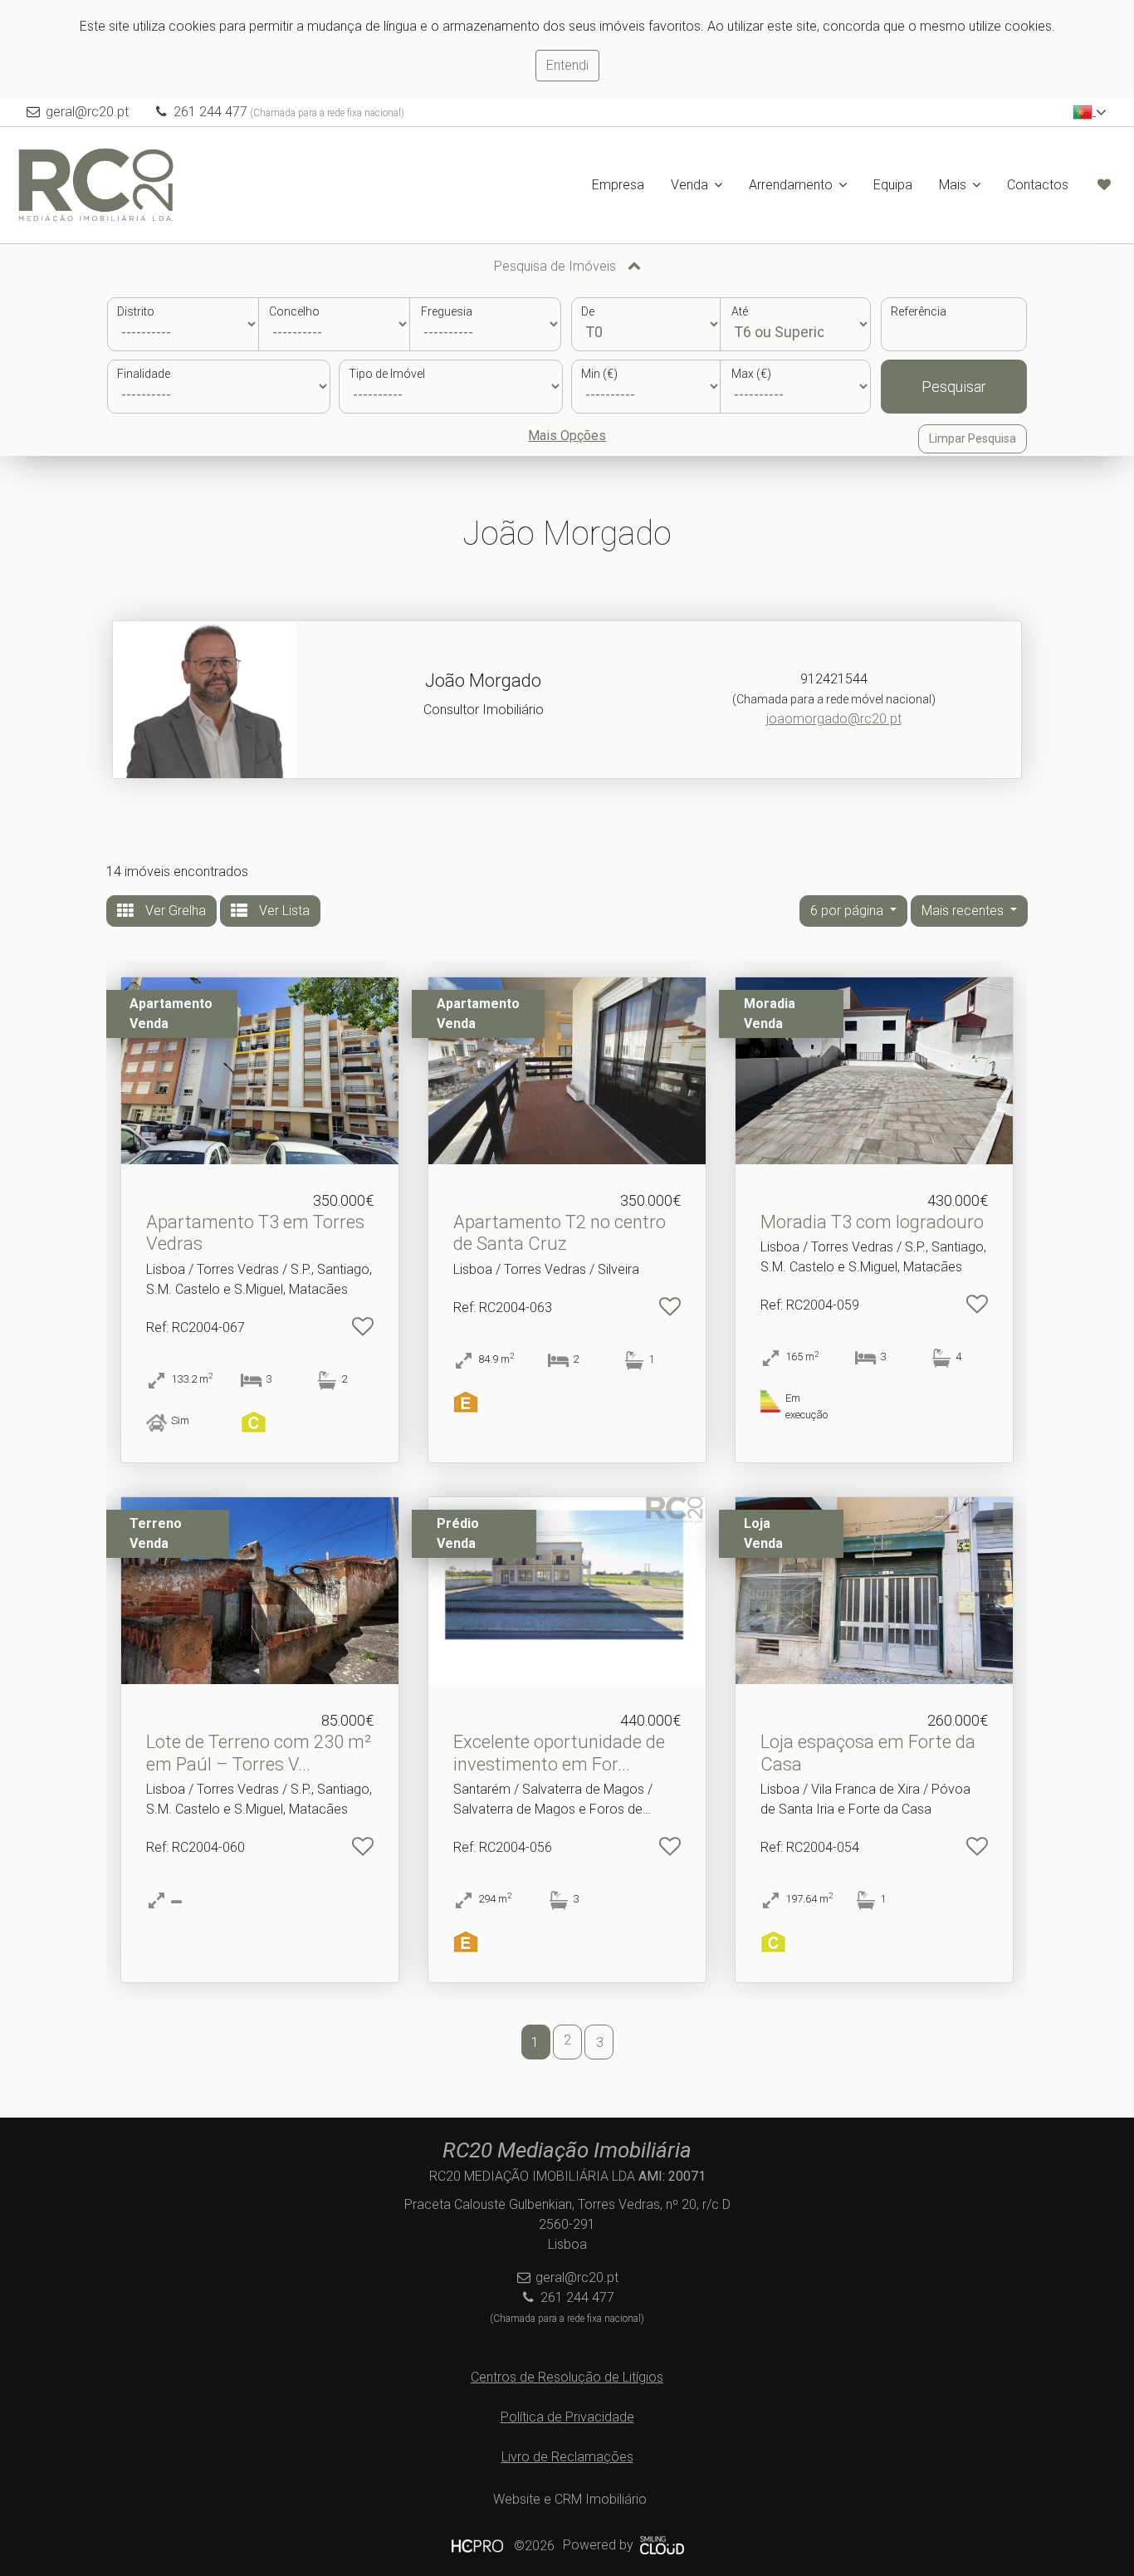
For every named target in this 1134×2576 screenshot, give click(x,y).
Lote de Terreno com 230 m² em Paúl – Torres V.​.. (259, 1753)
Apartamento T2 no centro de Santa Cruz (560, 1233)
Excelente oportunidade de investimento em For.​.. (559, 1753)
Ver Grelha (174, 911)
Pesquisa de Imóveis (557, 266)
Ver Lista (283, 911)
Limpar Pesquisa (973, 438)
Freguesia (447, 311)
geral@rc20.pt (87, 112)
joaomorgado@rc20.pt (834, 719)
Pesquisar (954, 387)
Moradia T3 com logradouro (872, 1222)
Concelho (294, 311)
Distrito (136, 311)
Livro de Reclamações (567, 2457)
